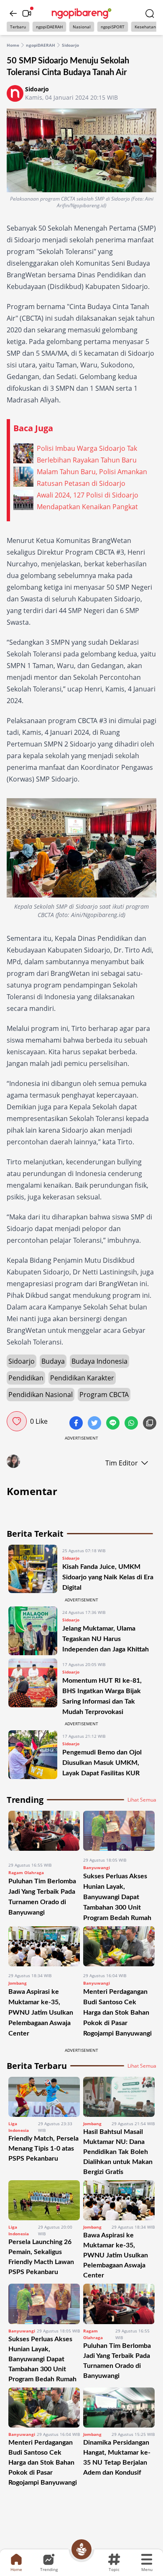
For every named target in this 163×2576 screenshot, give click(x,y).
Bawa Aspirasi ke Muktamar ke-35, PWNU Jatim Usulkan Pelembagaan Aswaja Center (41, 2013)
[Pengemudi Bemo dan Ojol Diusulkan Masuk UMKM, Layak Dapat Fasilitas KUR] (33, 1755)
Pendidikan (26, 1378)
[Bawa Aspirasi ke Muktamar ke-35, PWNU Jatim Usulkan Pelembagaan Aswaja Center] (44, 1946)
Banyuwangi (97, 1867)
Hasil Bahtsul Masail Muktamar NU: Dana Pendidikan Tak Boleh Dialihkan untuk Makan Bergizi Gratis (118, 2152)
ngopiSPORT (113, 27)
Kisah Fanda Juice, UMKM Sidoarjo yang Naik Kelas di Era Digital (108, 1577)
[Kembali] (13, 13)
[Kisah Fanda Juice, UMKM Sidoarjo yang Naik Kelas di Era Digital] (33, 1569)
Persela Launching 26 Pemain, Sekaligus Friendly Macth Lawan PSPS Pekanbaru (41, 2257)
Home (13, 45)
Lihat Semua (142, 1800)
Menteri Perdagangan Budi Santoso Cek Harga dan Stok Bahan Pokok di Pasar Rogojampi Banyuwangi (117, 2013)
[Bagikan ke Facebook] (77, 1424)
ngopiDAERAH (49, 27)
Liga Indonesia (19, 2127)
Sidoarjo (70, 45)
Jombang (18, 1983)
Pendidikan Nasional (41, 1395)
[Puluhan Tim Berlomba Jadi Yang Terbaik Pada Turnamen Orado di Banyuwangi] (44, 1833)
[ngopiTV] (27, 13)
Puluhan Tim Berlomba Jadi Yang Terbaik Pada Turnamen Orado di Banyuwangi (117, 2361)
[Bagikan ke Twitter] (95, 1424)
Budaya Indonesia (99, 1361)
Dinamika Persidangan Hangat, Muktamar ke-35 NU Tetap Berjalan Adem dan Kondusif (117, 2458)
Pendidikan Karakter (82, 1378)
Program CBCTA (104, 1395)
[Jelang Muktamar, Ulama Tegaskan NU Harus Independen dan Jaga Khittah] (33, 1631)
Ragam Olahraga (26, 1872)
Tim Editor (122, 1463)
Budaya (53, 1361)
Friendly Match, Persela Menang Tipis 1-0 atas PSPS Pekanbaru (43, 2149)
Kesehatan (145, 27)
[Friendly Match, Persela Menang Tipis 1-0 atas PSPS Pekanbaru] (44, 2097)
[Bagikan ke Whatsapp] (132, 1424)
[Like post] (17, 1421)
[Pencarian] (150, 13)
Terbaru (18, 27)
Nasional (82, 27)
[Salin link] (150, 1424)
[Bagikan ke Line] (114, 1424)
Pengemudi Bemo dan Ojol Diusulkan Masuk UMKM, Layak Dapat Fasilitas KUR (102, 1763)
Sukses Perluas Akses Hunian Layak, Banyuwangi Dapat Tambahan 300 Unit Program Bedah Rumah (117, 1897)
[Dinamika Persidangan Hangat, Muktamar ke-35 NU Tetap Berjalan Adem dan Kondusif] (119, 2408)
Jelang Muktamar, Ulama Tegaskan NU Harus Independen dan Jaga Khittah (106, 1639)
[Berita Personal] (81, 2549)
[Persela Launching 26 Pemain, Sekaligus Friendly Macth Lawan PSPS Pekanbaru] (44, 2200)
